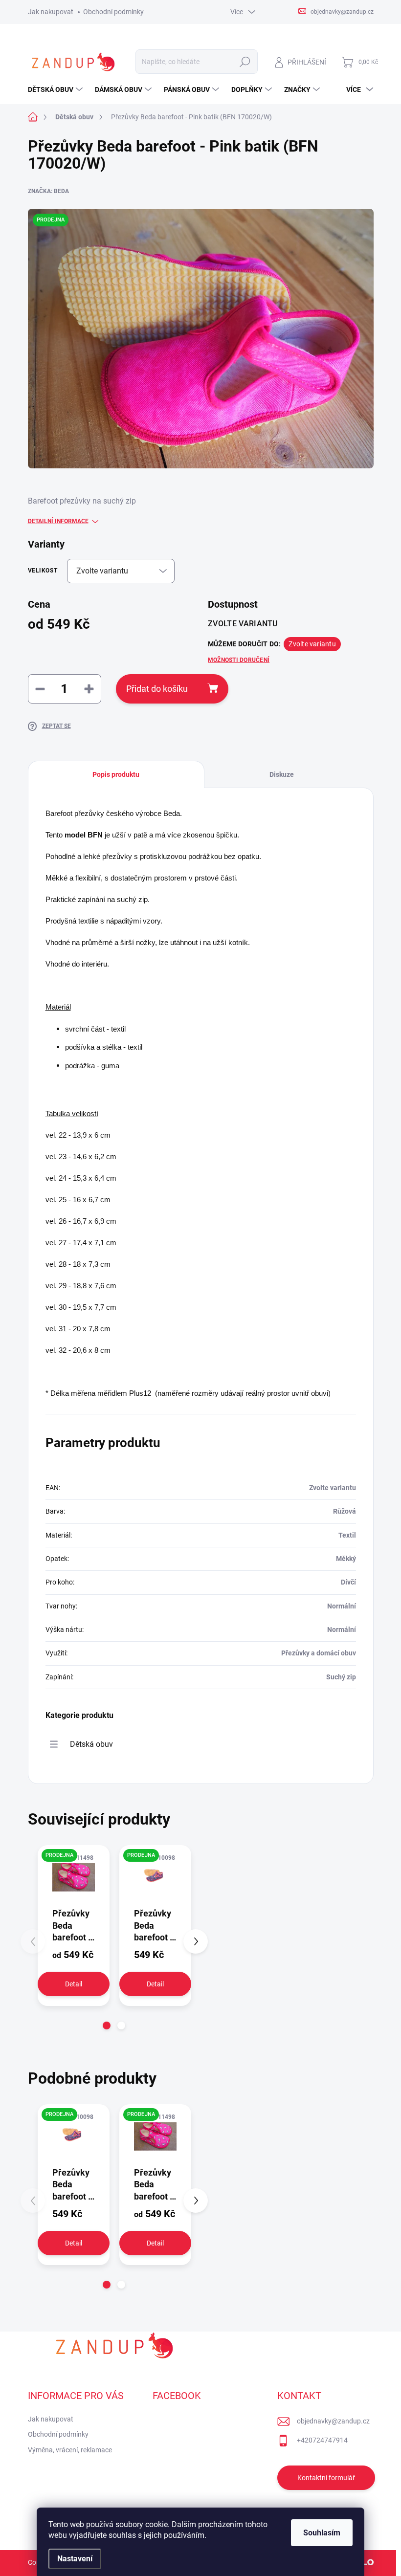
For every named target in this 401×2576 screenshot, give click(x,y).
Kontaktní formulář (326, 2478)
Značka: (48, 191)
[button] (107, 2026)
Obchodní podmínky (113, 12)
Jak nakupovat (51, 12)
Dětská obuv (91, 1744)
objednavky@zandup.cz (333, 2421)
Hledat (245, 62)
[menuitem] (56, 89)
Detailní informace (58, 521)
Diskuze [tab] (282, 774)
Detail (74, 1984)
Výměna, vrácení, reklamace (70, 2450)
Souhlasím (322, 2533)
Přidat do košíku (157, 689)
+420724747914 (322, 2440)
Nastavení (75, 2559)
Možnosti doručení (239, 660)
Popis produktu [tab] (116, 774)
